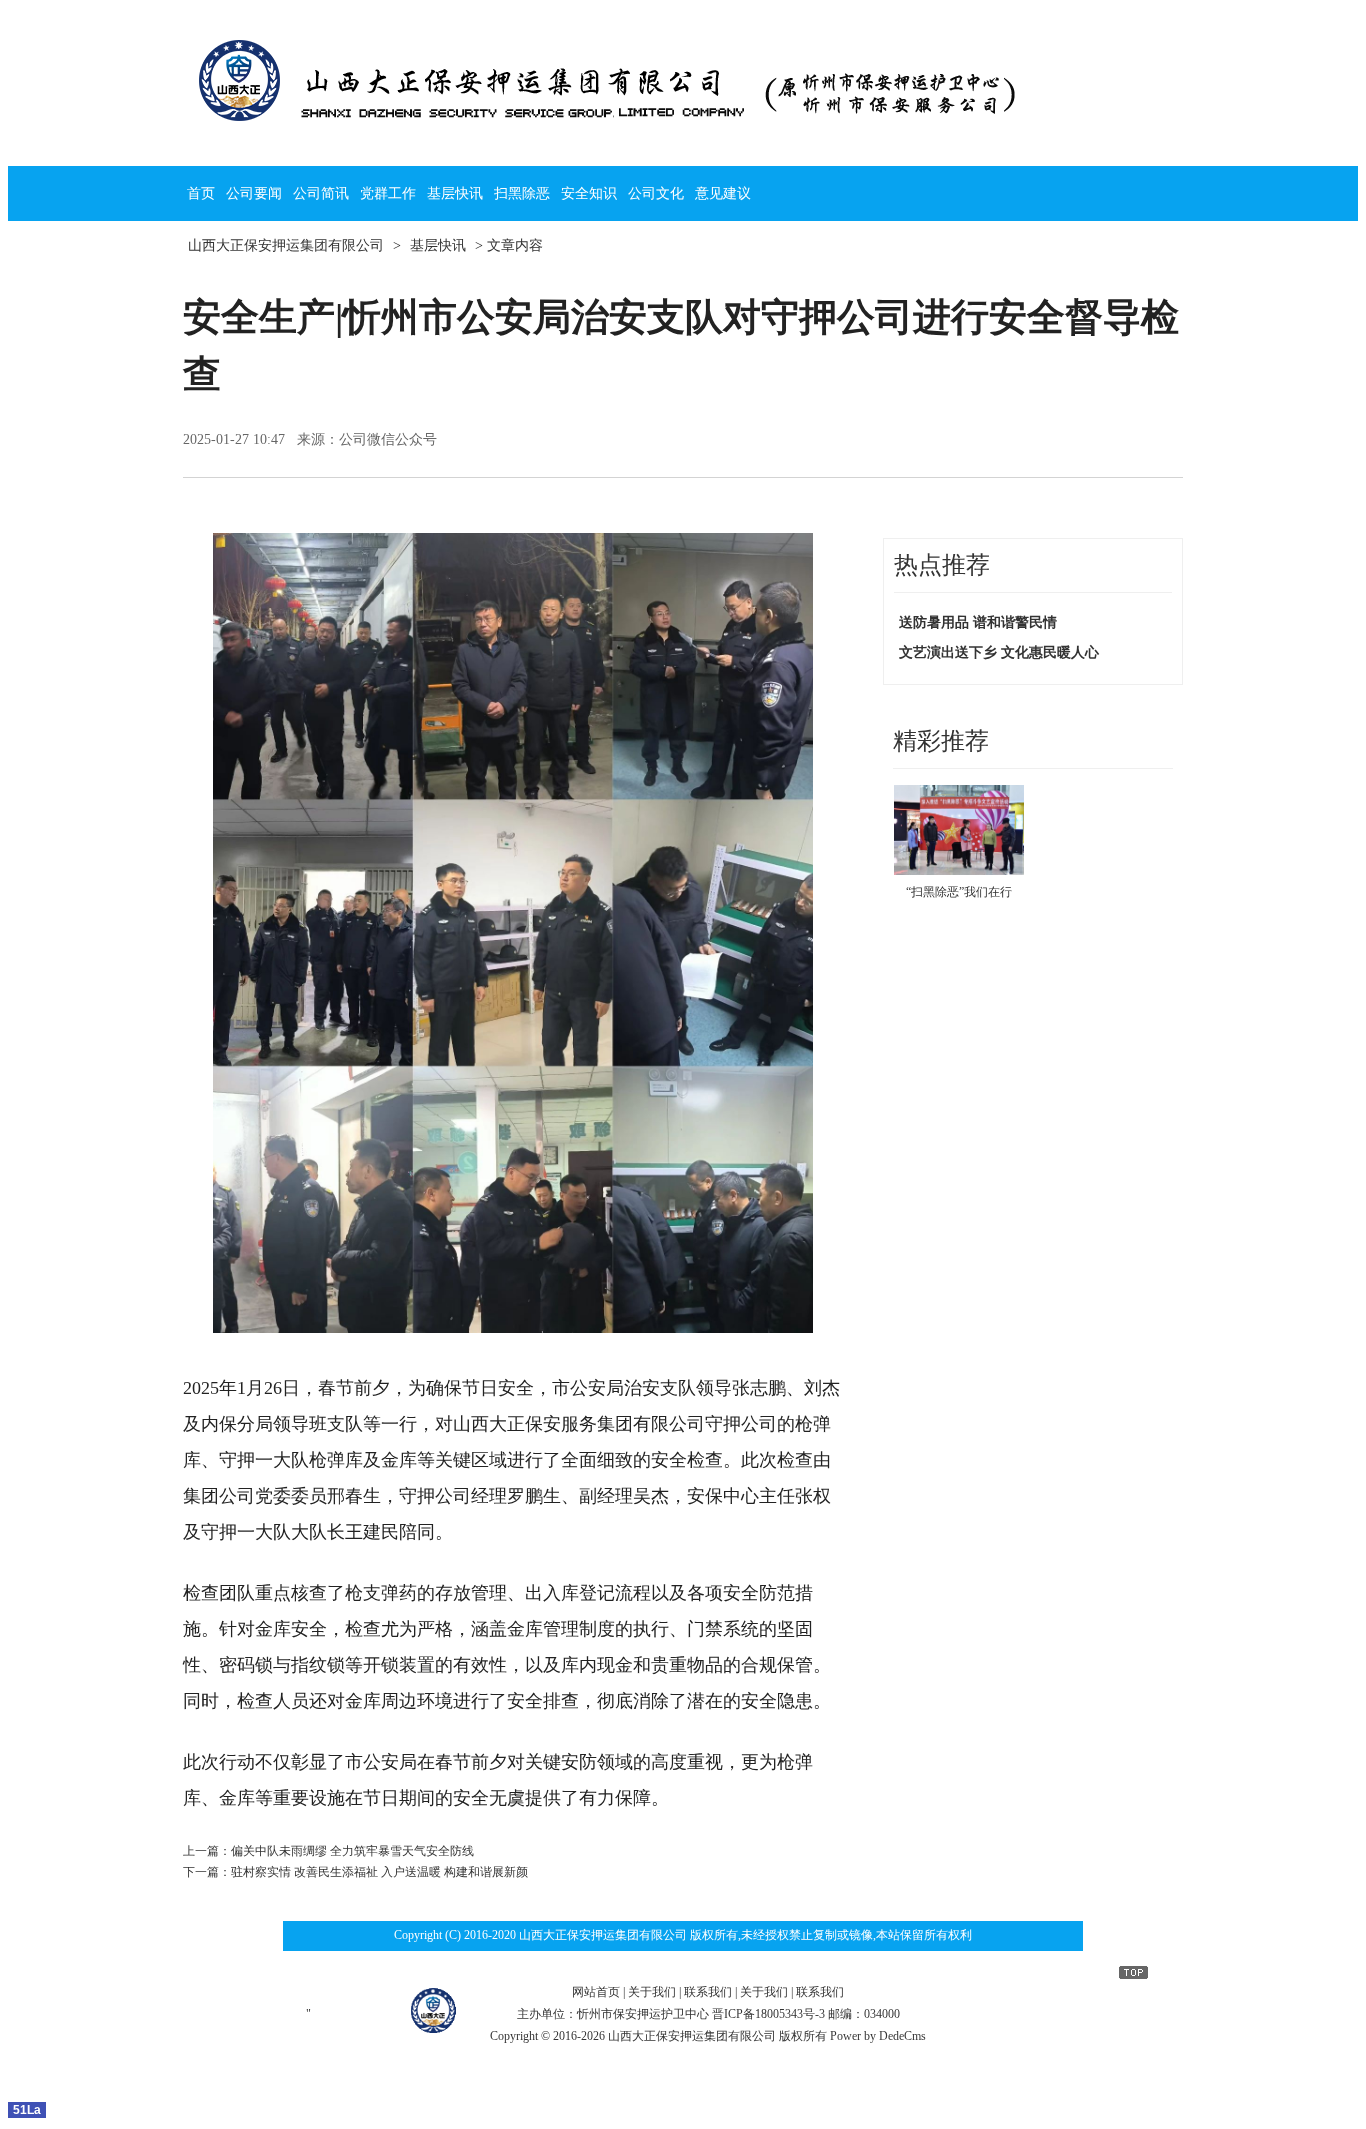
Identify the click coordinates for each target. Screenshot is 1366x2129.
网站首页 (596, 1992)
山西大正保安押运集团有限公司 (286, 245)
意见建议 (723, 193)
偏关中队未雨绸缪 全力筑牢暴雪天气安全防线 (352, 1851)
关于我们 (652, 1992)
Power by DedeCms (878, 2036)
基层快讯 (455, 193)
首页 (201, 193)
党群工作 (388, 193)
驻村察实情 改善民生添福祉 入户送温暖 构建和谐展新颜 (379, 1872)
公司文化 (656, 193)
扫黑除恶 (522, 193)
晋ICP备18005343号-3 (768, 2014)
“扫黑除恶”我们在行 (959, 892)
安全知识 (589, 193)
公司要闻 (254, 193)
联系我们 (708, 1992)
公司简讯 (321, 193)
